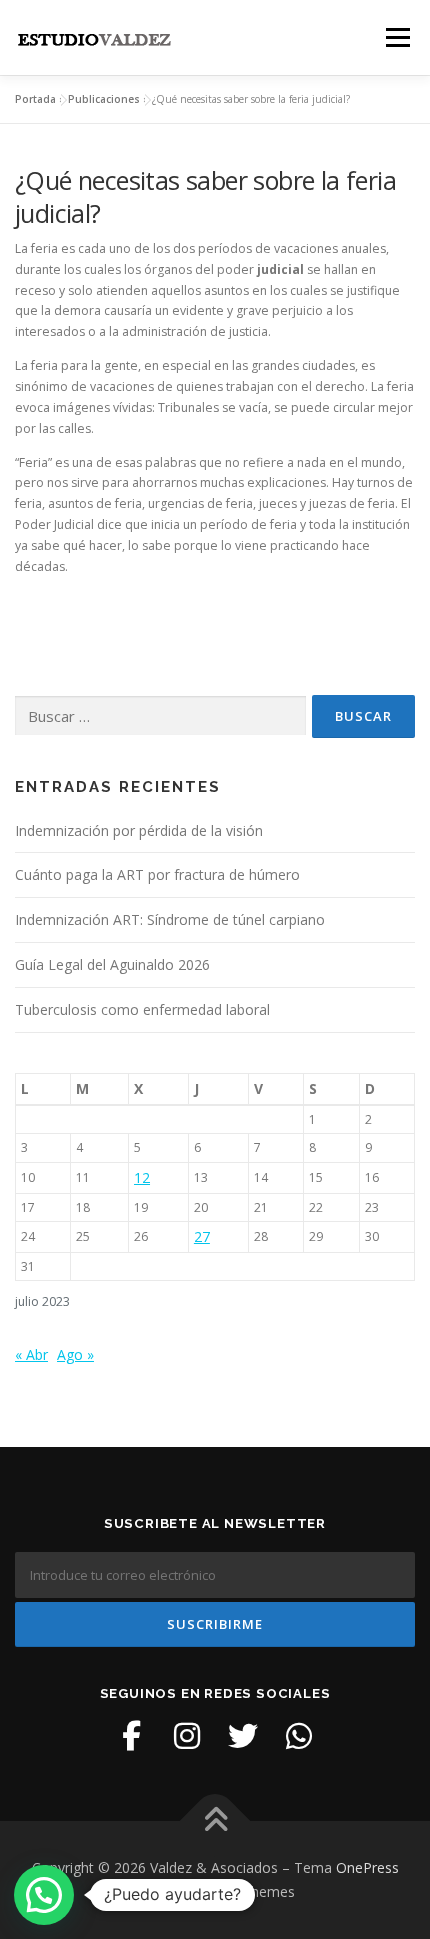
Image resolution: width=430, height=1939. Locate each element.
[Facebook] (131, 1736)
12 (142, 1177)
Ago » (75, 1354)
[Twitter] (243, 1736)
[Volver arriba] (215, 1821)
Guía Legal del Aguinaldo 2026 (112, 964)
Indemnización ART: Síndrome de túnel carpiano (170, 919)
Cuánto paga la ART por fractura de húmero (157, 874)
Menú (396, 37)
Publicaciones (104, 99)
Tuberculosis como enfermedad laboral (142, 1009)
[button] (44, 1895)
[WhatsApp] (299, 1736)
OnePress (367, 1867)
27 (202, 1236)
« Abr (31, 1354)
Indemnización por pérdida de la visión (139, 830)
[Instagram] (187, 1736)
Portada (35, 99)
